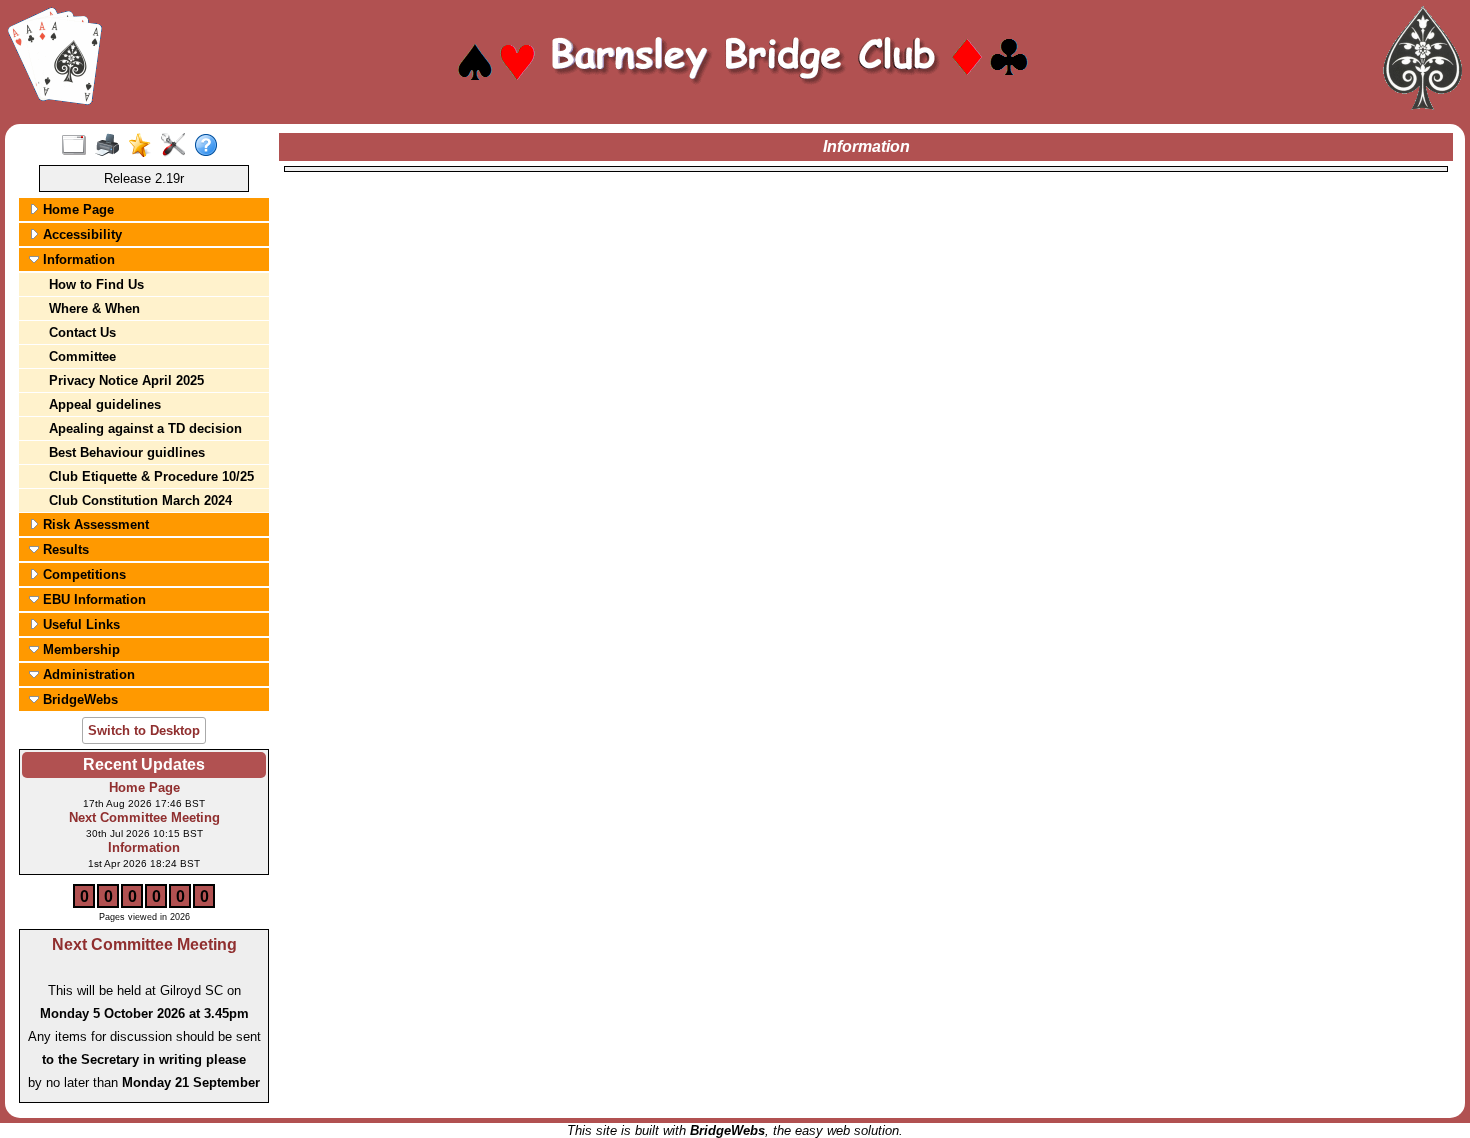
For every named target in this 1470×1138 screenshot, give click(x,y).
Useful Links (79, 624)
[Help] (210, 146)
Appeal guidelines (105, 404)
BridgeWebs (78, 699)
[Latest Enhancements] (144, 146)
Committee (82, 356)
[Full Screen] (78, 146)
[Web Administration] (177, 146)
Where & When (94, 308)
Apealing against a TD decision (145, 428)
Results (64, 549)
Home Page (76, 209)
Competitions (82, 574)
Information (77, 259)
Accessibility (80, 234)
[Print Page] (111, 146)
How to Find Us (96, 284)
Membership (79, 649)
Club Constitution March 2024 (140, 500)
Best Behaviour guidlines (127, 452)
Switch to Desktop (144, 730)
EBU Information (92, 599)
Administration (87, 674)
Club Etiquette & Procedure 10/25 (151, 476)
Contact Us (82, 332)
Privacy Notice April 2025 (126, 380)
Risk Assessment (94, 524)
